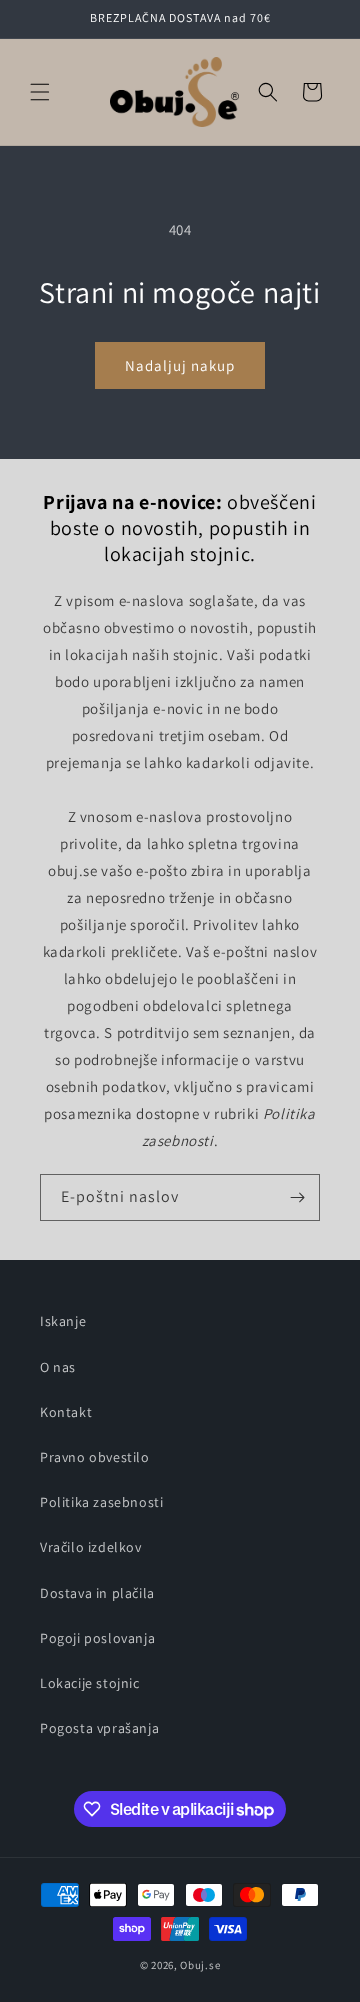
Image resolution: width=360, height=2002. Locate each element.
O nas (58, 1367)
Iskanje (63, 1321)
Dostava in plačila (97, 1593)
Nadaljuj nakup (180, 365)
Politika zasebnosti (101, 1502)
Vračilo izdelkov (91, 1547)
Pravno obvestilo (95, 1457)
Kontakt (66, 1412)
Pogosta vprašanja (99, 1728)
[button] (40, 92)
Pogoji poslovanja (97, 1638)
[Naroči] (297, 1197)
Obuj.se (200, 1965)
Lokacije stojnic (90, 1683)
